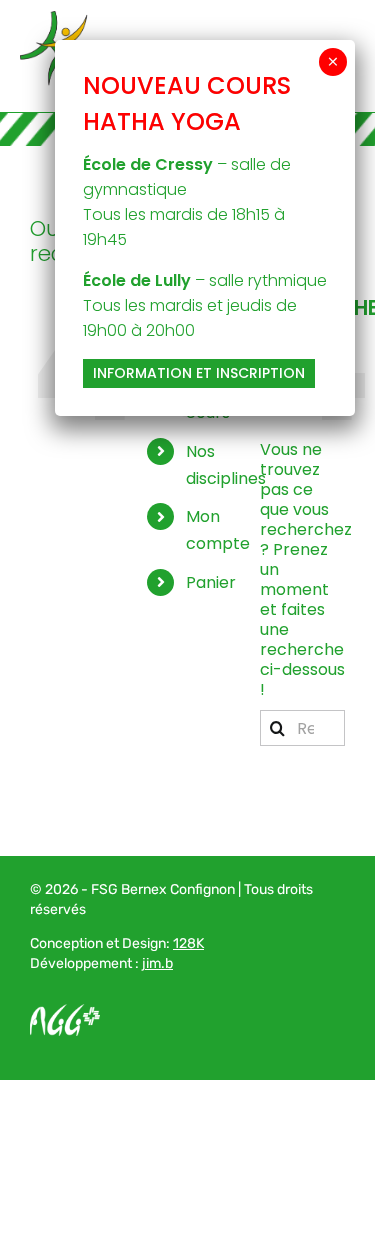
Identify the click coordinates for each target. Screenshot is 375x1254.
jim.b (157, 963)
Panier (211, 582)
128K (188, 943)
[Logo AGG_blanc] (65, 1011)
